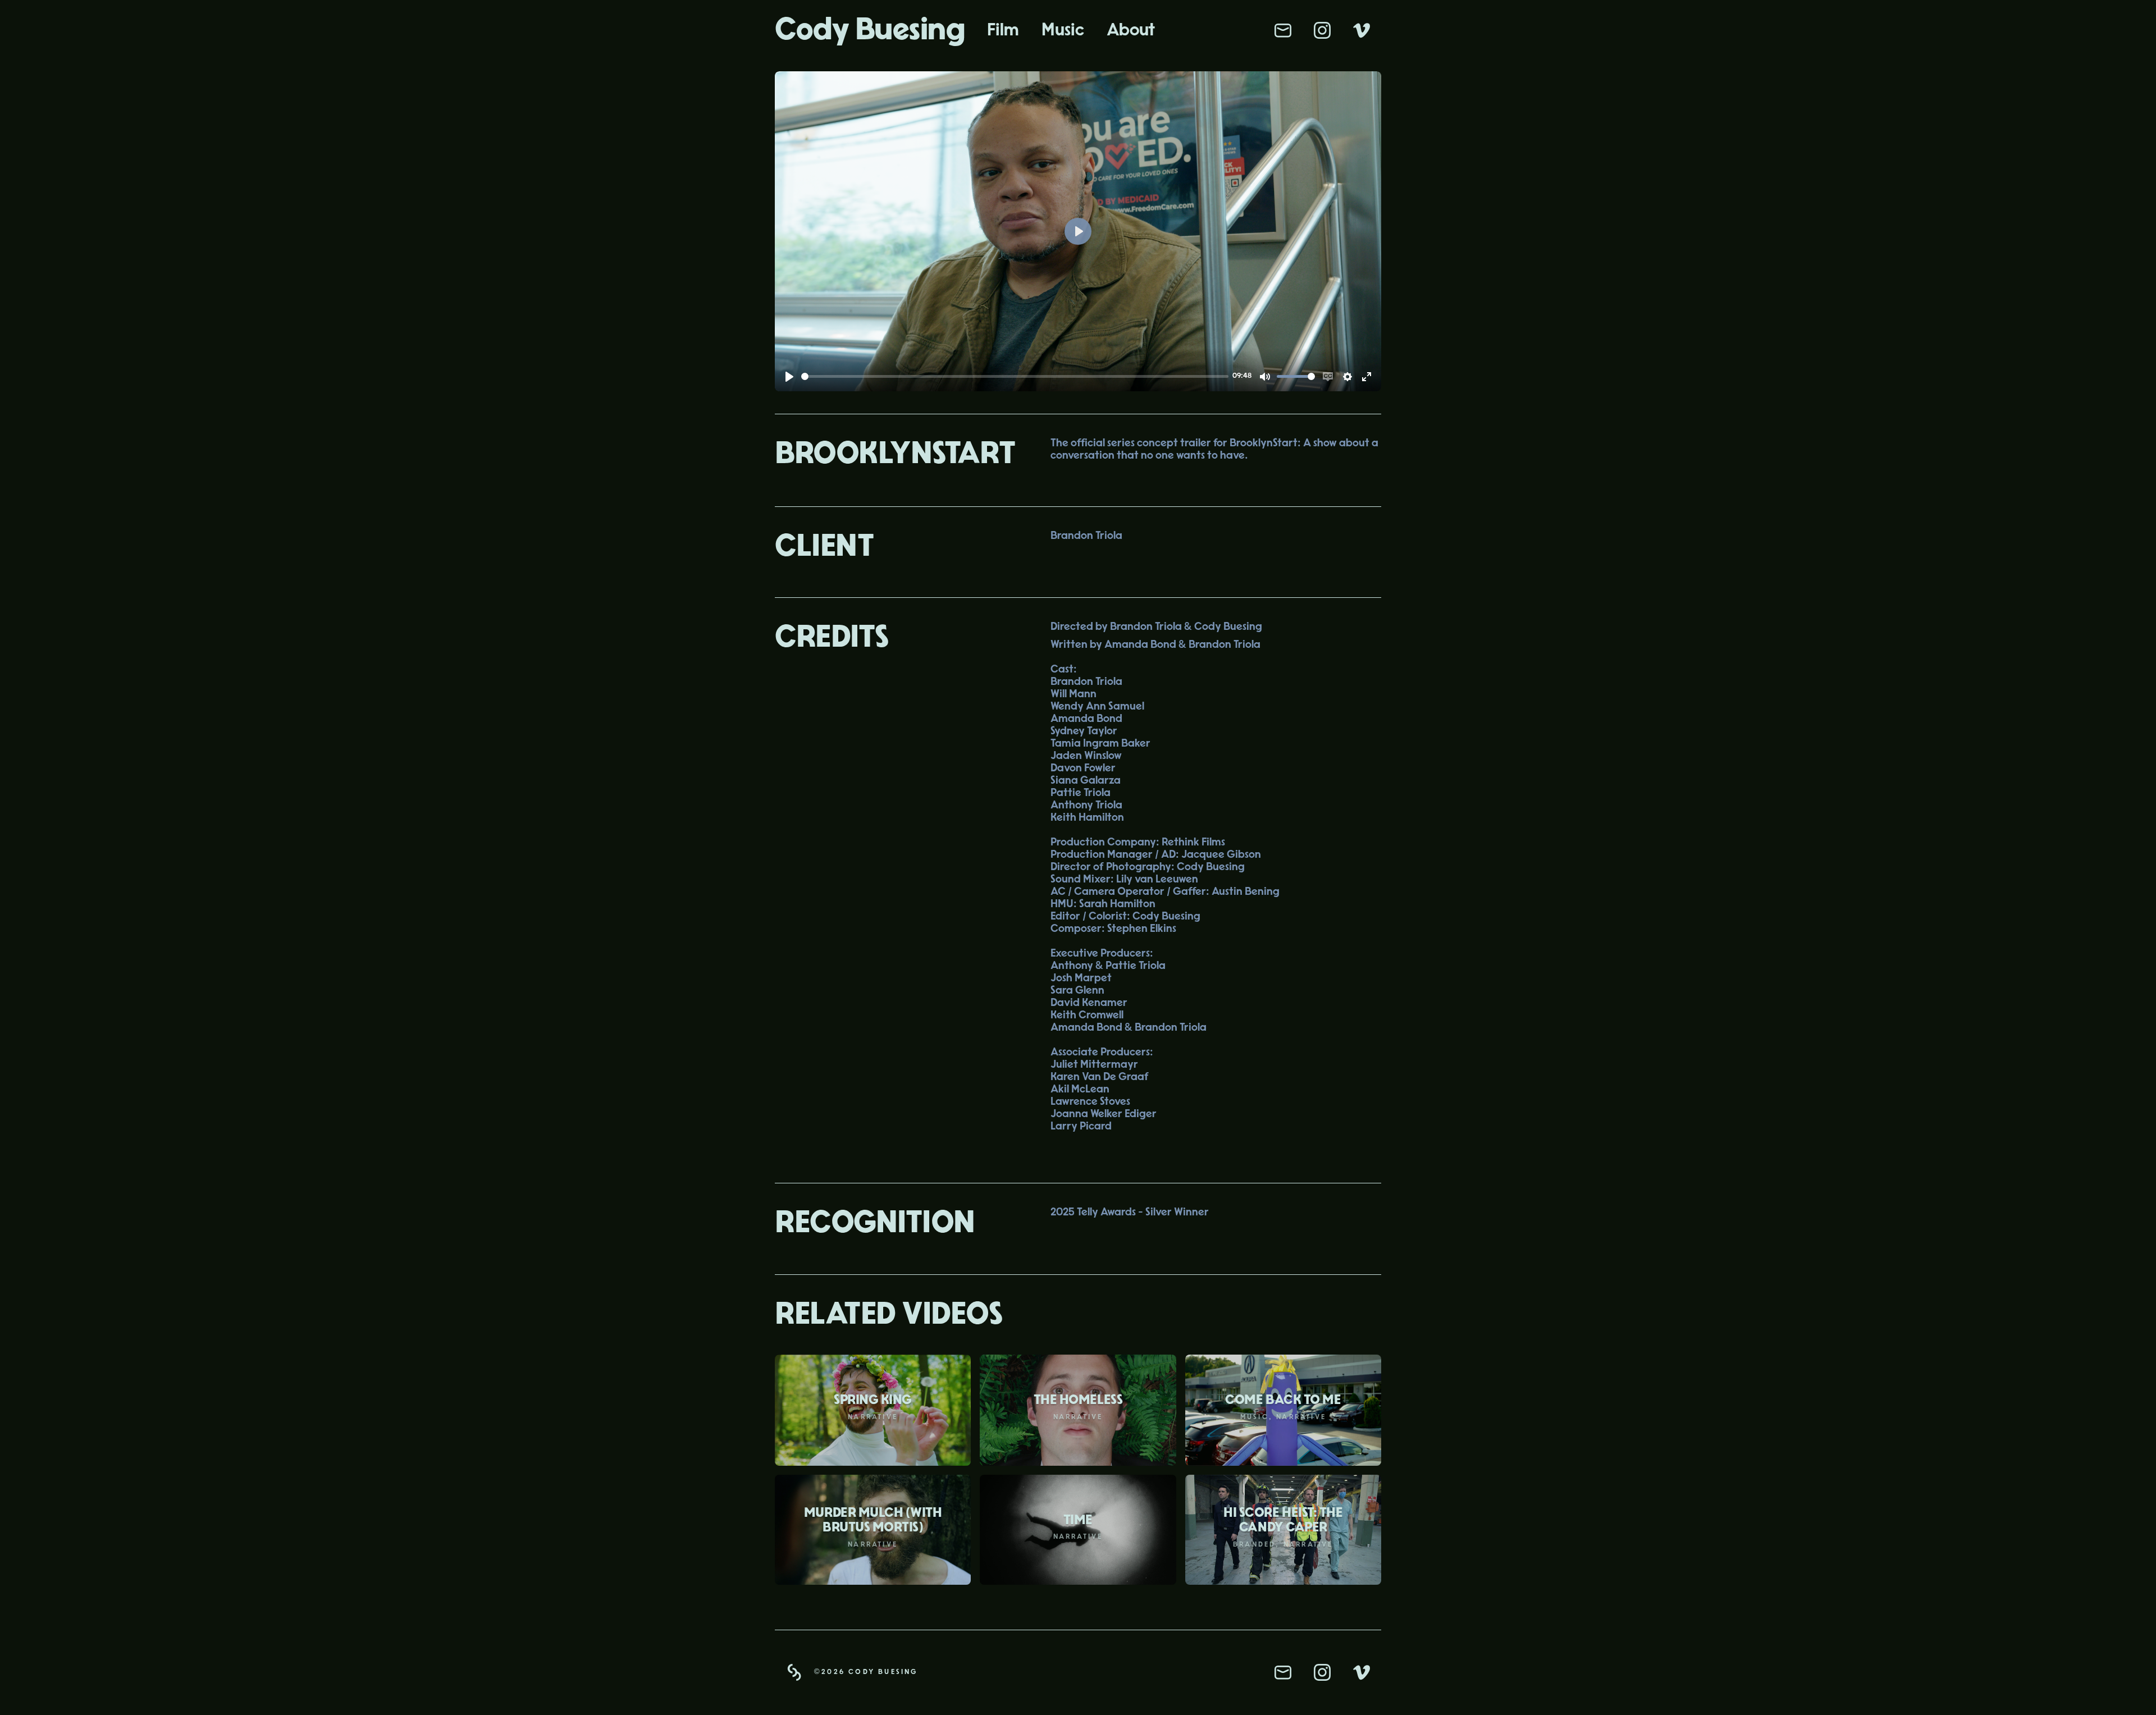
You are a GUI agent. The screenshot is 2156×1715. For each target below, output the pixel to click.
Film (1003, 30)
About (1131, 30)
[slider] (1015, 376)
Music (1063, 30)
